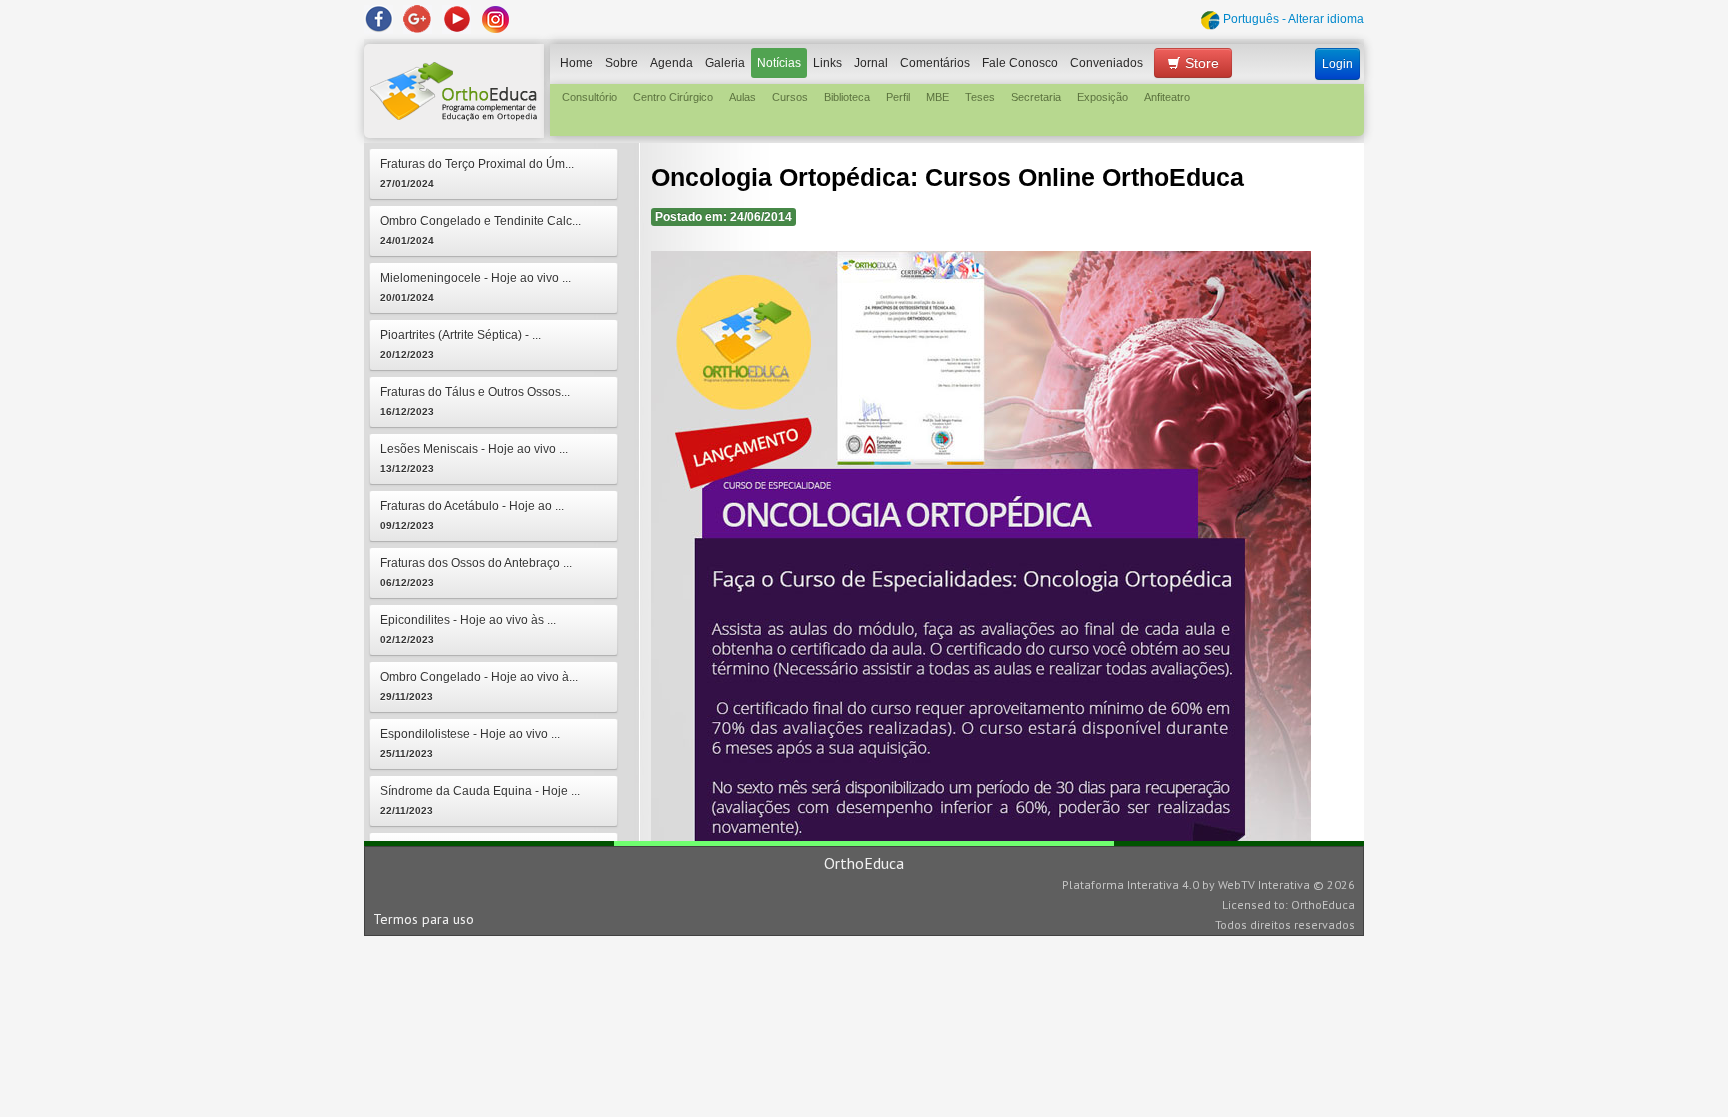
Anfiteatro (1167, 97)
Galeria (725, 63)
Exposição (1102, 97)
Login (1337, 64)
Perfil (898, 97)
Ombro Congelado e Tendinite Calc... (480, 230)
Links (827, 63)
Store (1200, 63)
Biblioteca (847, 97)
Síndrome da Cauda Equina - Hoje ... (480, 800)
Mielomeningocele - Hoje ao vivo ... (475, 287)
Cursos (790, 97)
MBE (937, 97)
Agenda (671, 63)
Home (576, 63)
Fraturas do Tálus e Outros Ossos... (475, 401)
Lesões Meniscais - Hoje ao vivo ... (474, 458)
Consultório (589, 97)
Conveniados (1106, 63)
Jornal (871, 63)
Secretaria (1036, 97)
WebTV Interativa (1264, 884)
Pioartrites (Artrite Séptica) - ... (460, 344)
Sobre (621, 63)
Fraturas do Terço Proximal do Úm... (477, 173)
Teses (980, 97)
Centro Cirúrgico (673, 97)
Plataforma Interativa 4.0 (1130, 884)
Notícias (779, 63)
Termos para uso (423, 919)
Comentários (935, 63)
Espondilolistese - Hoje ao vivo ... (470, 743)
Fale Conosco (1020, 63)
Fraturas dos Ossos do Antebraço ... (476, 572)
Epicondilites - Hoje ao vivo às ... (468, 629)
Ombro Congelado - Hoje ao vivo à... (479, 686)
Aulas (742, 97)
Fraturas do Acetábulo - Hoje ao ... (472, 515)
